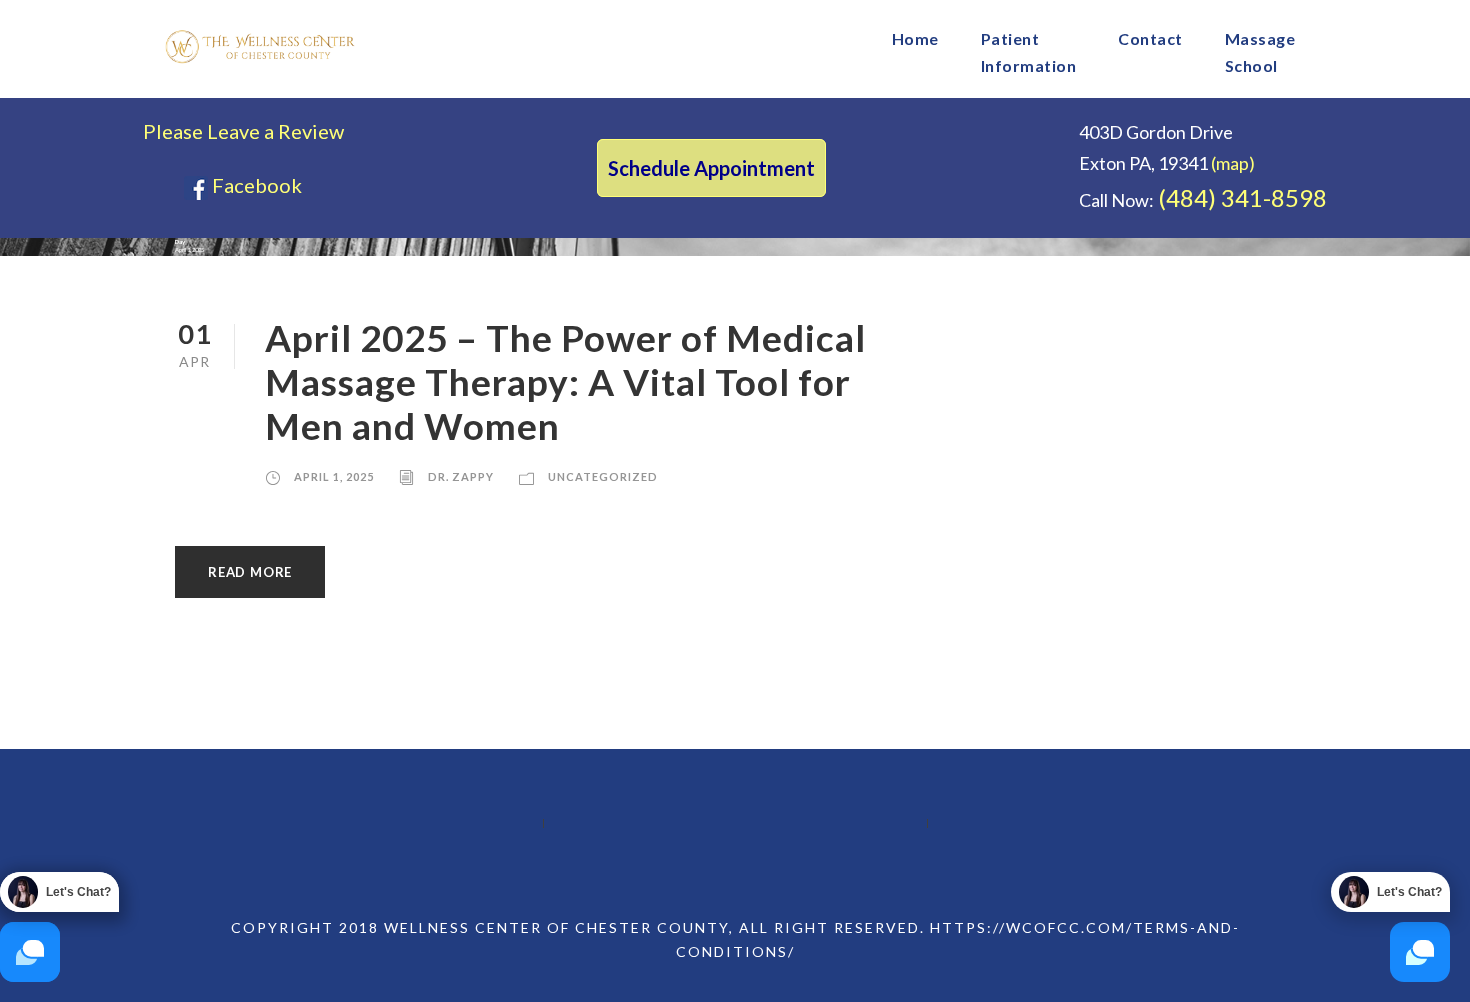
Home (915, 38)
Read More (250, 572)
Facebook (255, 185)
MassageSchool (1260, 52)
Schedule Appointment (711, 168)
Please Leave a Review (243, 131)
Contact (1150, 38)
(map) (1233, 163)
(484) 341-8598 (1242, 197)
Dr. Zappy (461, 476)
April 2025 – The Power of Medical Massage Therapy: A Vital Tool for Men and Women (565, 382)
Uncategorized (603, 476)
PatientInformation (1029, 52)
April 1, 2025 (334, 476)
